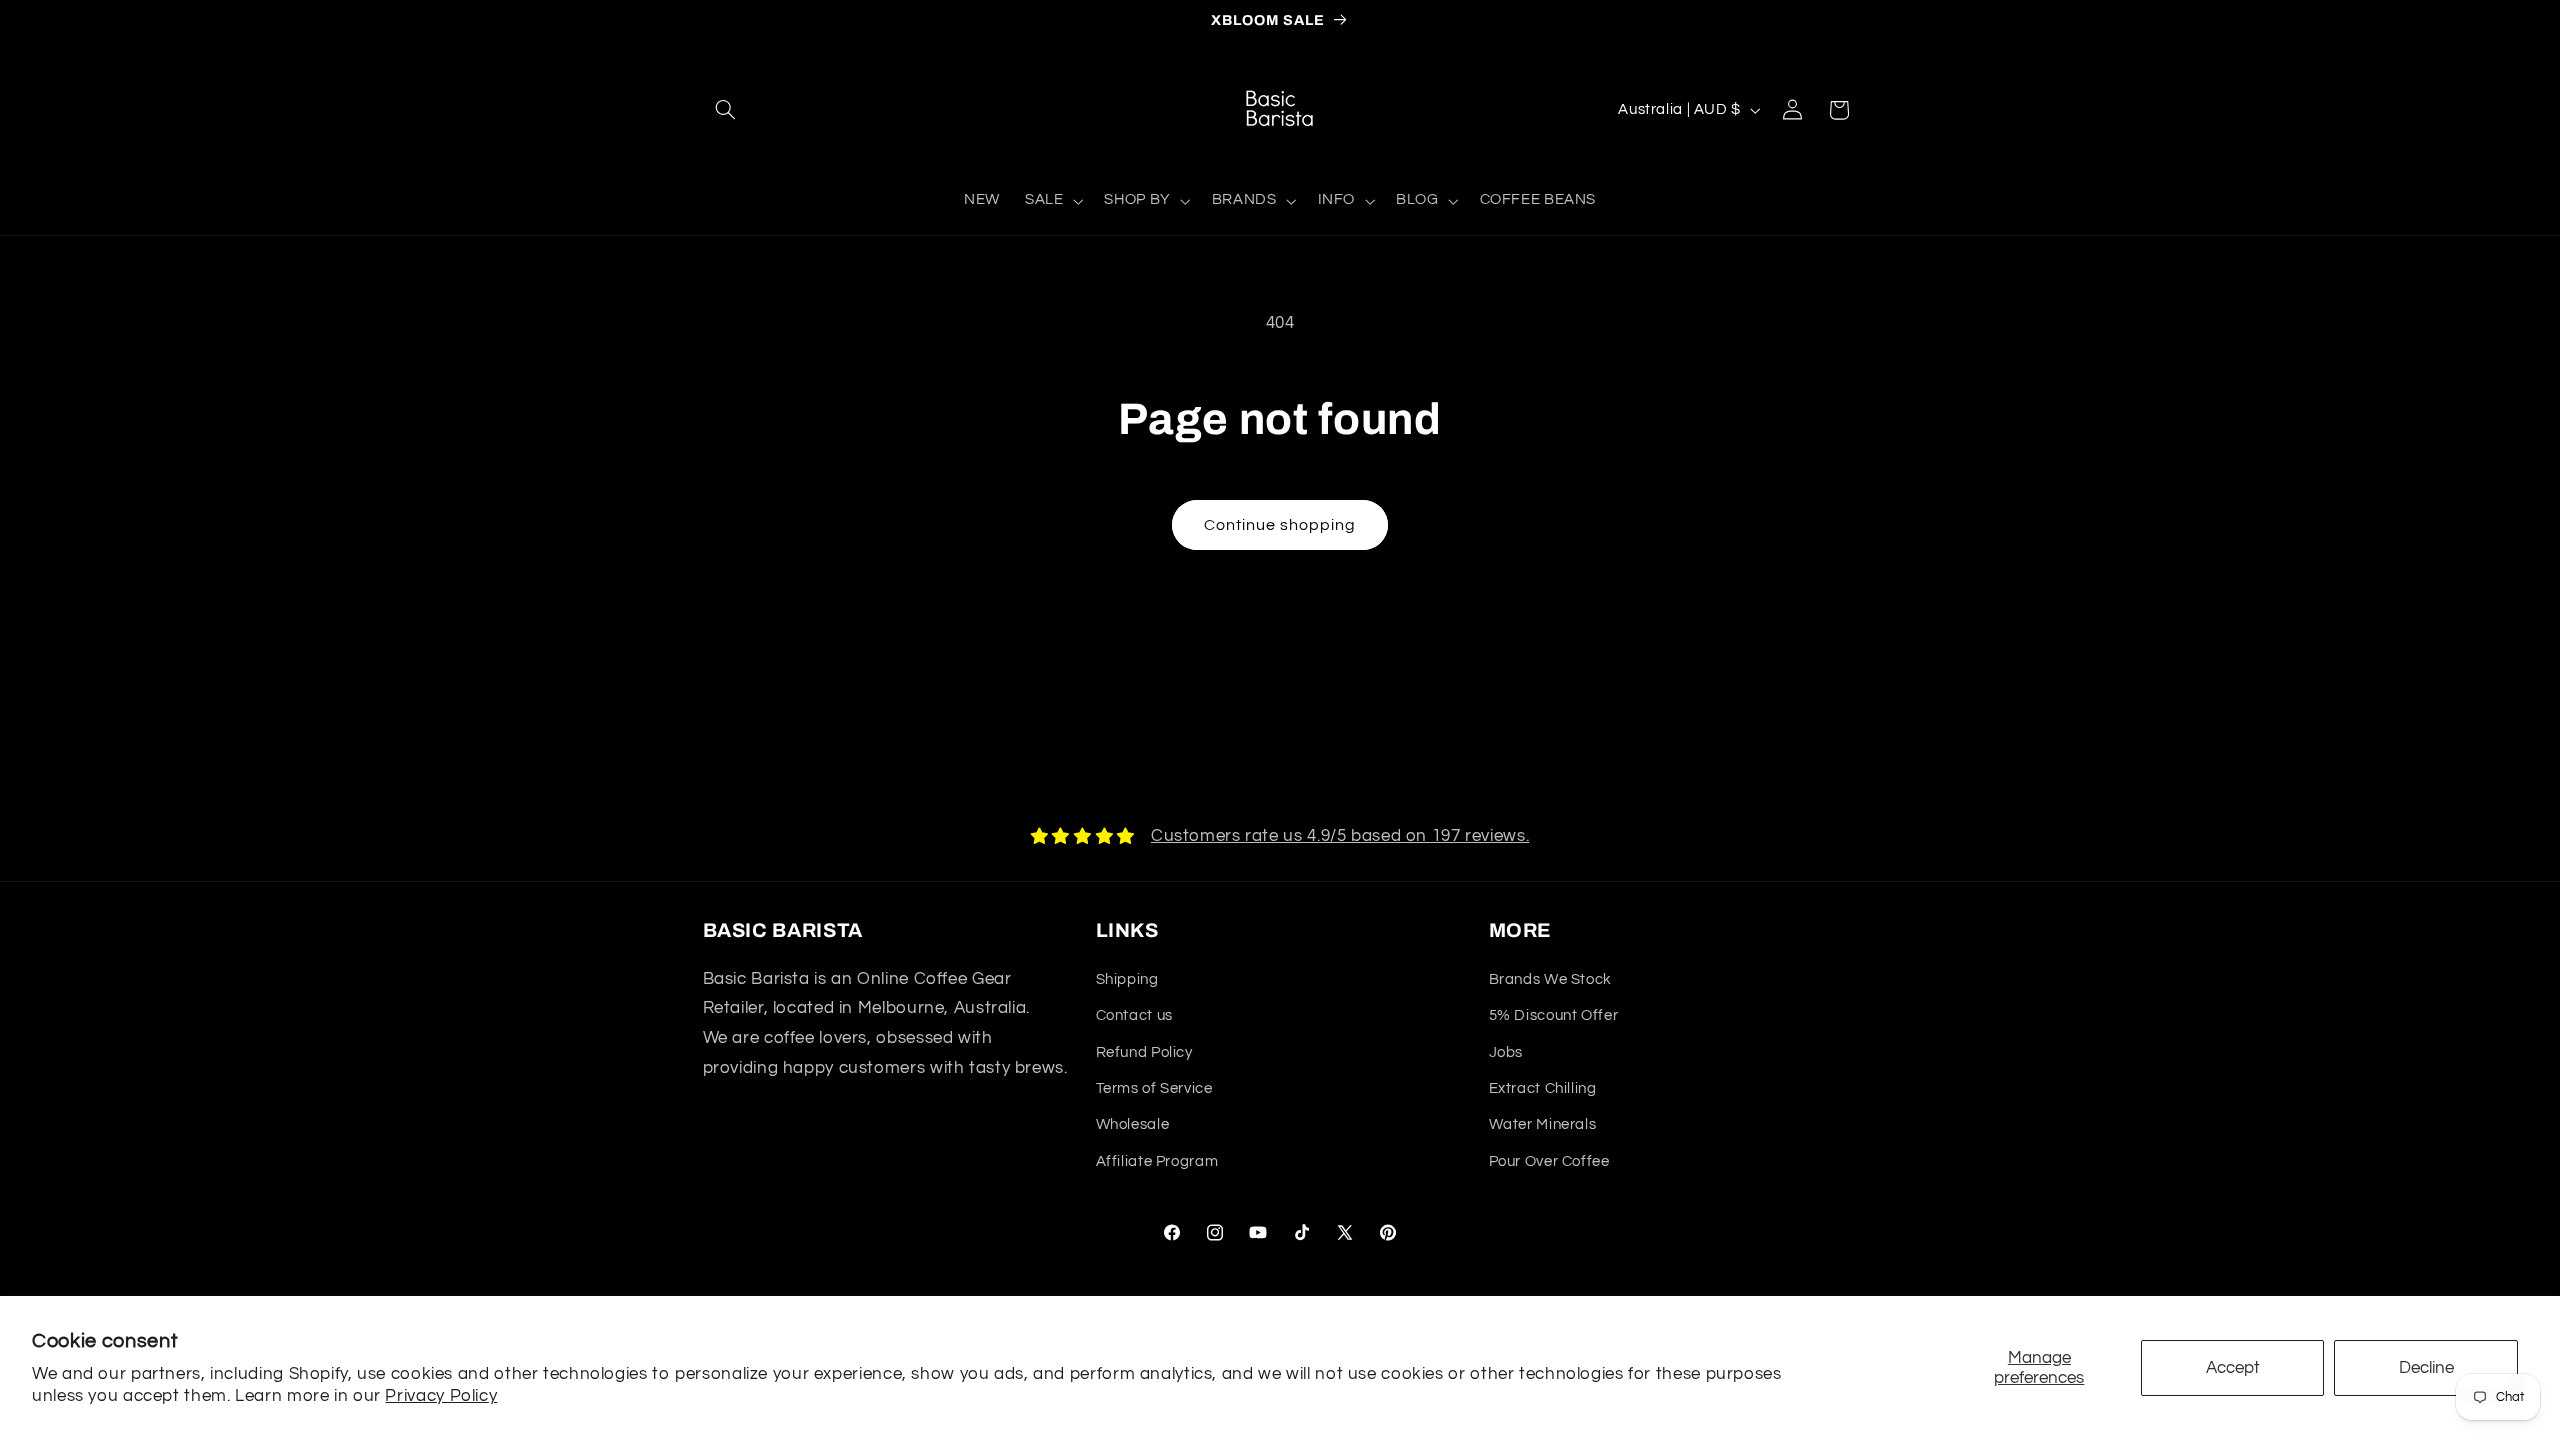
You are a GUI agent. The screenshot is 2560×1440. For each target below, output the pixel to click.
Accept (2233, 1368)
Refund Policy (1144, 1052)
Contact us (1134, 1015)
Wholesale (1133, 1124)
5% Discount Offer (1554, 1015)
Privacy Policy (441, 1396)
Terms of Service (1154, 1088)
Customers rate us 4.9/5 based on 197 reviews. (1340, 836)
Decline (2426, 1368)
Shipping (1127, 979)
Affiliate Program (1157, 1161)
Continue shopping (1280, 525)
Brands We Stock (1550, 979)
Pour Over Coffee (1549, 1161)
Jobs (1506, 1052)
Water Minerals (1543, 1124)
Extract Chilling (1543, 1088)
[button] (726, 110)
